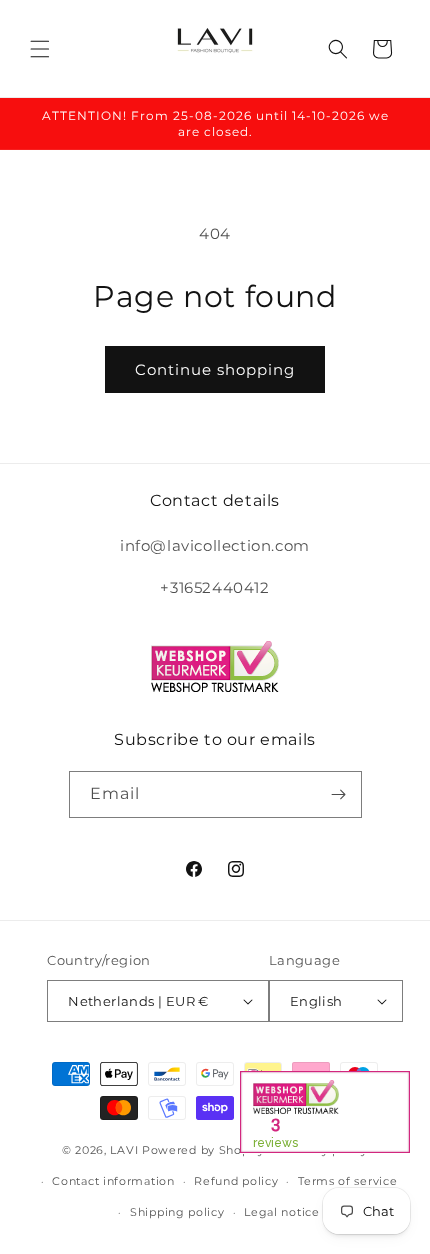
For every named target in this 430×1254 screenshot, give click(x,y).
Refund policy (236, 1181)
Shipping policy (177, 1212)
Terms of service (347, 1181)
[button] (40, 49)
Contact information (113, 1181)
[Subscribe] (339, 794)
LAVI (124, 1150)
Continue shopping (215, 369)
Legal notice (281, 1212)
